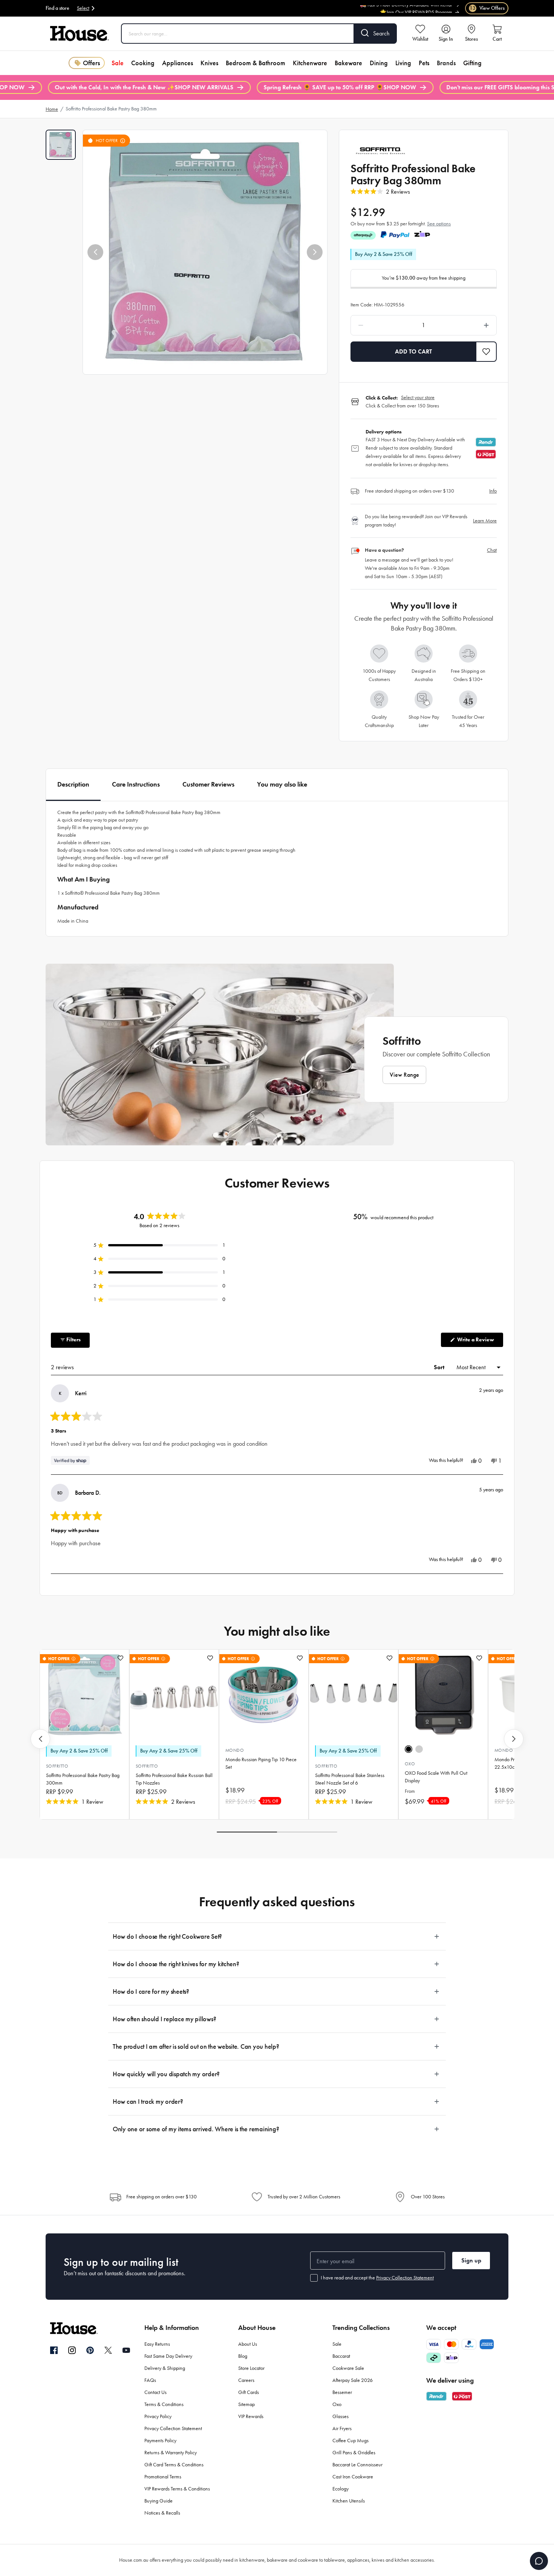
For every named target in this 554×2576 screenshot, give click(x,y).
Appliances (178, 63)
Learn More (485, 521)
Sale (118, 63)
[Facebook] (54, 2351)
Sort (440, 1367)
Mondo (235, 1750)
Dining (379, 63)
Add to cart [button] (413, 351)
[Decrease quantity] (380, 325)
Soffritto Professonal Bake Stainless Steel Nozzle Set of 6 (350, 1779)
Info (493, 491)
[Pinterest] (90, 2350)
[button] (95, 252)
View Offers (487, 8)
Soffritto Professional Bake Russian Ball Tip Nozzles (174, 1779)
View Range (404, 1075)
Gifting (472, 63)
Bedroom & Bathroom (256, 63)
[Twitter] (108, 2350)
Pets (424, 63)
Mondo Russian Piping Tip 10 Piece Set (261, 1763)
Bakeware (348, 63)
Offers (91, 63)
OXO (410, 1764)
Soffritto (57, 1766)
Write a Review (480, 1342)
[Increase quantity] (467, 325)
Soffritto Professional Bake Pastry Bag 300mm (83, 1779)
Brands (446, 63)
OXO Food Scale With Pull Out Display (436, 1777)
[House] (80, 34)
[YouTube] (126, 2350)
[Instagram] (72, 2351)
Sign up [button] (471, 2260)
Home (52, 109)
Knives (209, 63)
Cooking (143, 63)
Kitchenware (310, 63)
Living (403, 63)
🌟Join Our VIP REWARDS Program (416, 10)
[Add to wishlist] (120, 1658)
